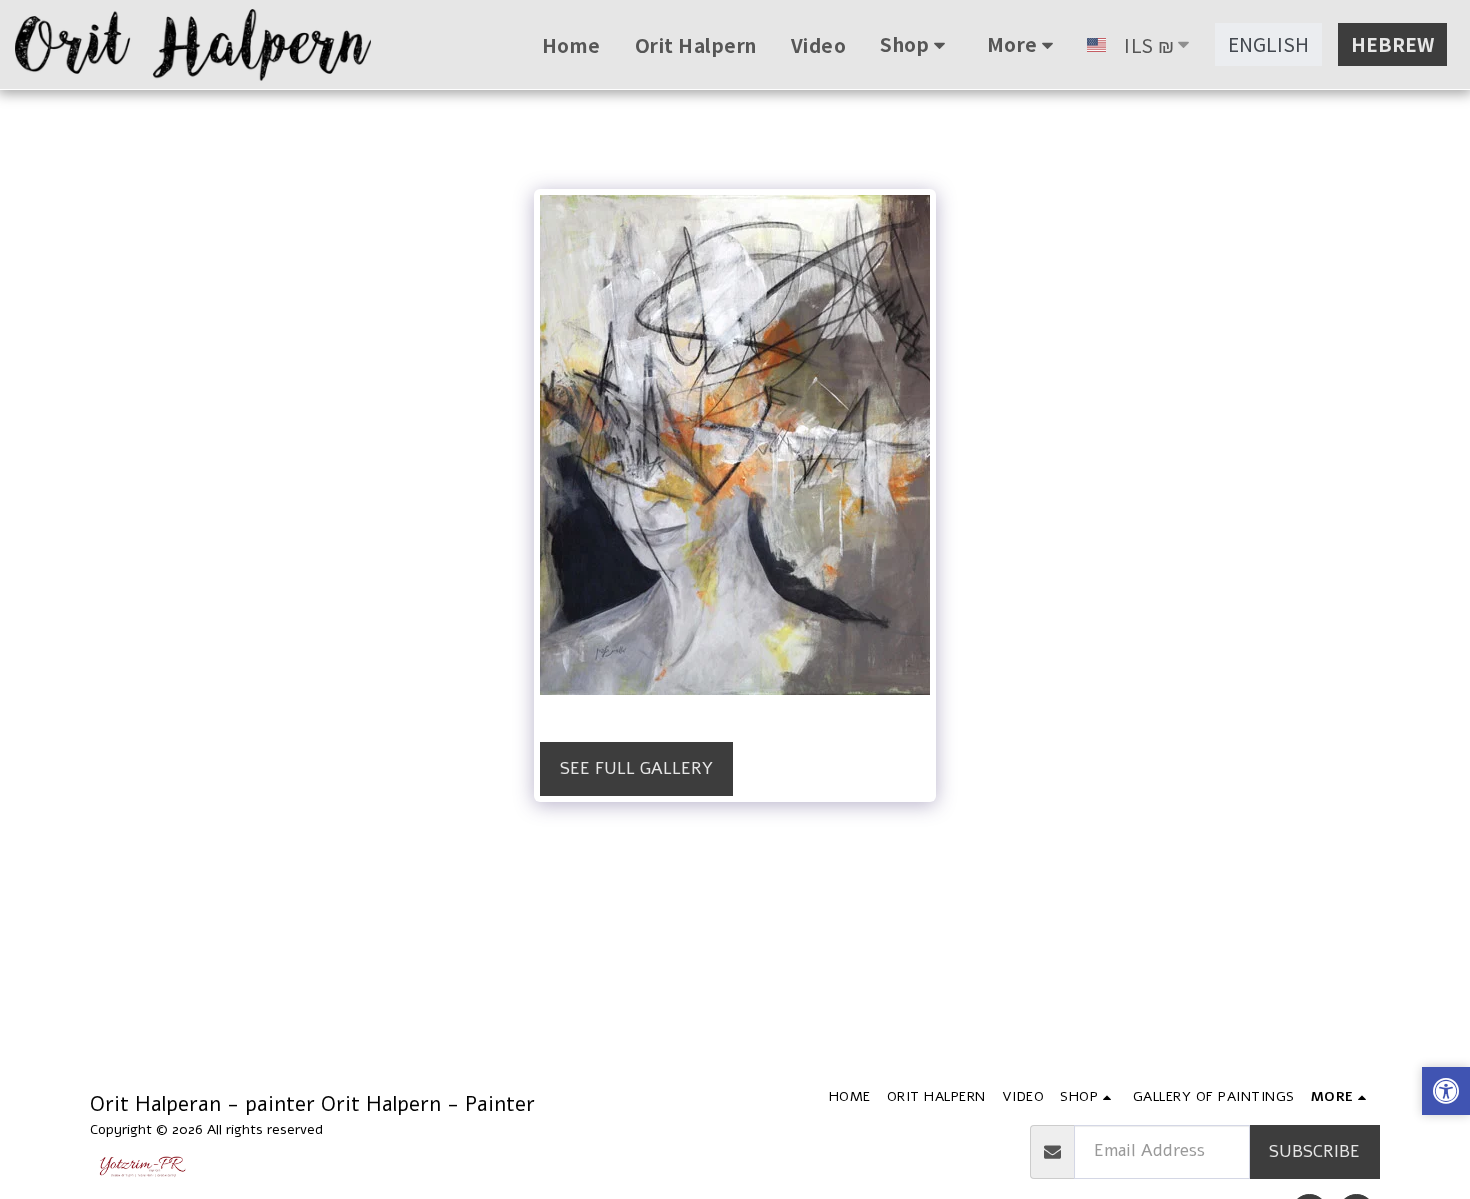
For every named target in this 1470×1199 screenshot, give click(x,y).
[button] (1446, 1093)
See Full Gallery (636, 768)
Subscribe (1314, 1151)
